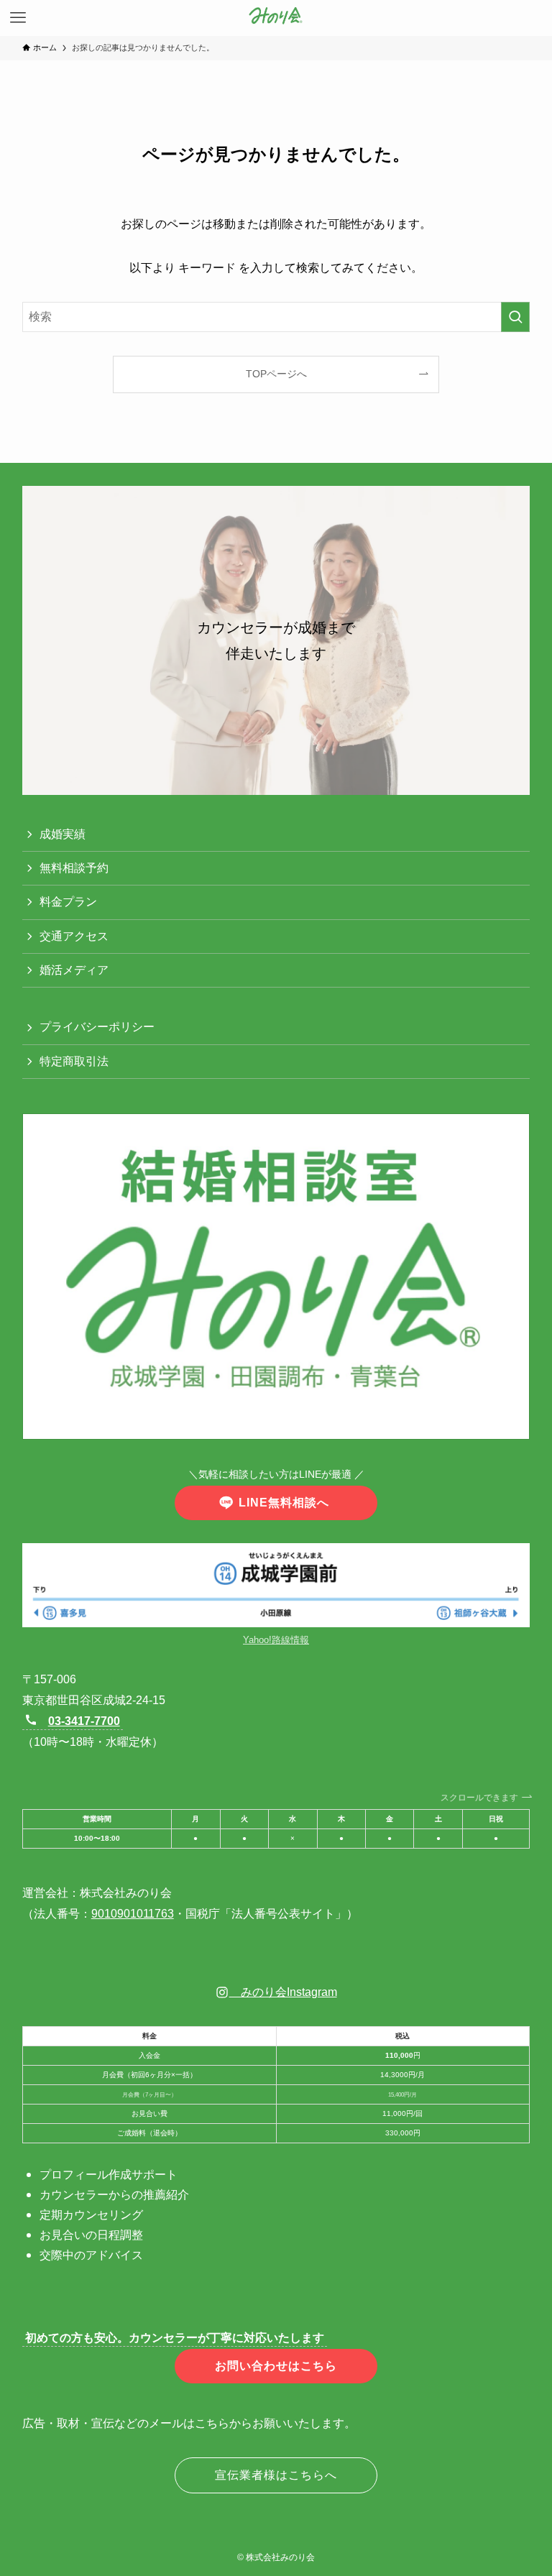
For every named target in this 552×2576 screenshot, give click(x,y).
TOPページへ (276, 374)
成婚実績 (63, 834)
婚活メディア (74, 970)
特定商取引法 (74, 1061)
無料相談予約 (74, 868)
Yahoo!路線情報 (276, 1640)
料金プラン (68, 902)
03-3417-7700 (84, 1721)
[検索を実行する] (515, 317)
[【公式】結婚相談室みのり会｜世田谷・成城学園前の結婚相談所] (276, 18)
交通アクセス (74, 936)
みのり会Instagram (283, 1992)
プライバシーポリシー (97, 1027)
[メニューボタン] (18, 18)
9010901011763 (133, 1914)
